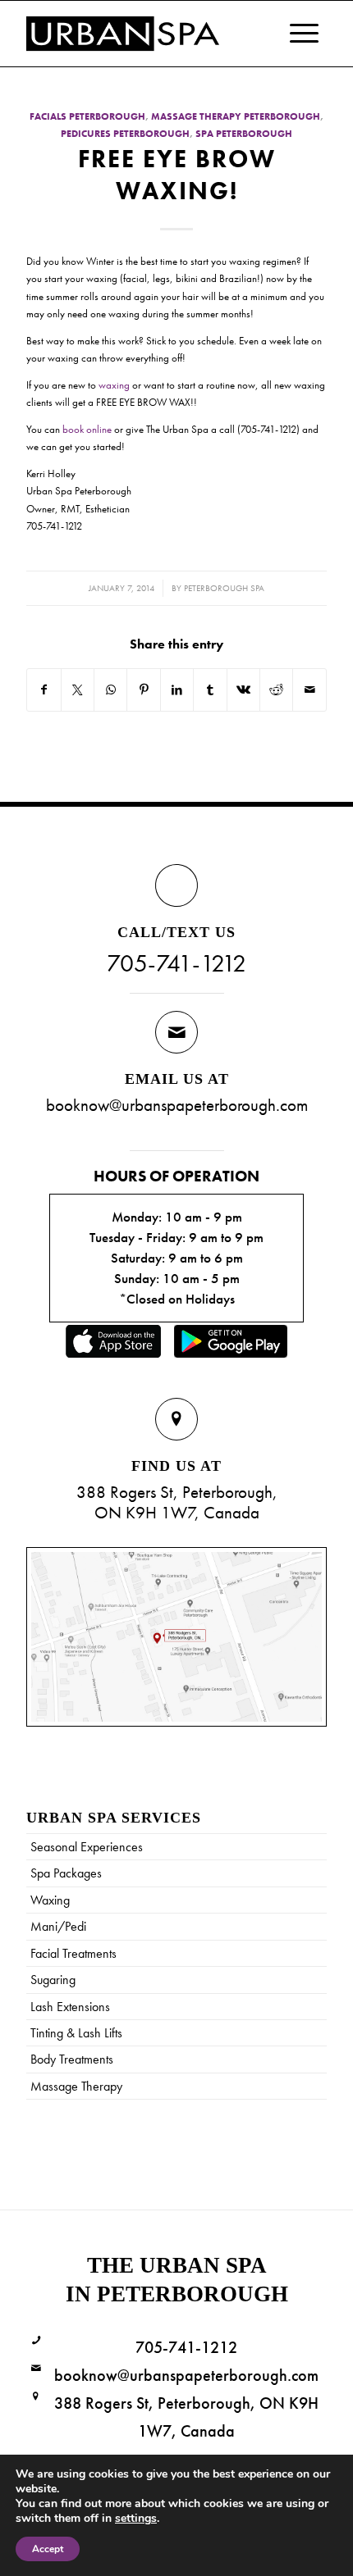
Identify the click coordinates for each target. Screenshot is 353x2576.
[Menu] (296, 34)
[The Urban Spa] (146, 34)
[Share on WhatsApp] (110, 690)
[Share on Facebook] (44, 690)
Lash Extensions (70, 2007)
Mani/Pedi (58, 1926)
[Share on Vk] (243, 690)
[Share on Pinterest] (143, 690)
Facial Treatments (73, 1953)
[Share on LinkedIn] (177, 690)
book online (87, 429)
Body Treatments (72, 2059)
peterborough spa (224, 588)
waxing (114, 385)
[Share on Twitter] (78, 690)
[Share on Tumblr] (210, 690)
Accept (48, 2549)
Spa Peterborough (244, 134)
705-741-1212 (176, 963)
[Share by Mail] (309, 690)
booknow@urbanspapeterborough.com (177, 1105)
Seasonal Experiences (87, 1847)
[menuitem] (296, 34)
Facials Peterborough (87, 117)
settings (136, 2519)
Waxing (50, 1900)
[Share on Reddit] (276, 690)
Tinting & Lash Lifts (76, 2033)
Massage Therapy (76, 2086)
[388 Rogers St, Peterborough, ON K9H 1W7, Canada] (36, 2397)
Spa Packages (66, 1873)
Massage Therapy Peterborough (236, 117)
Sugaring (53, 1980)
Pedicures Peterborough (125, 134)
